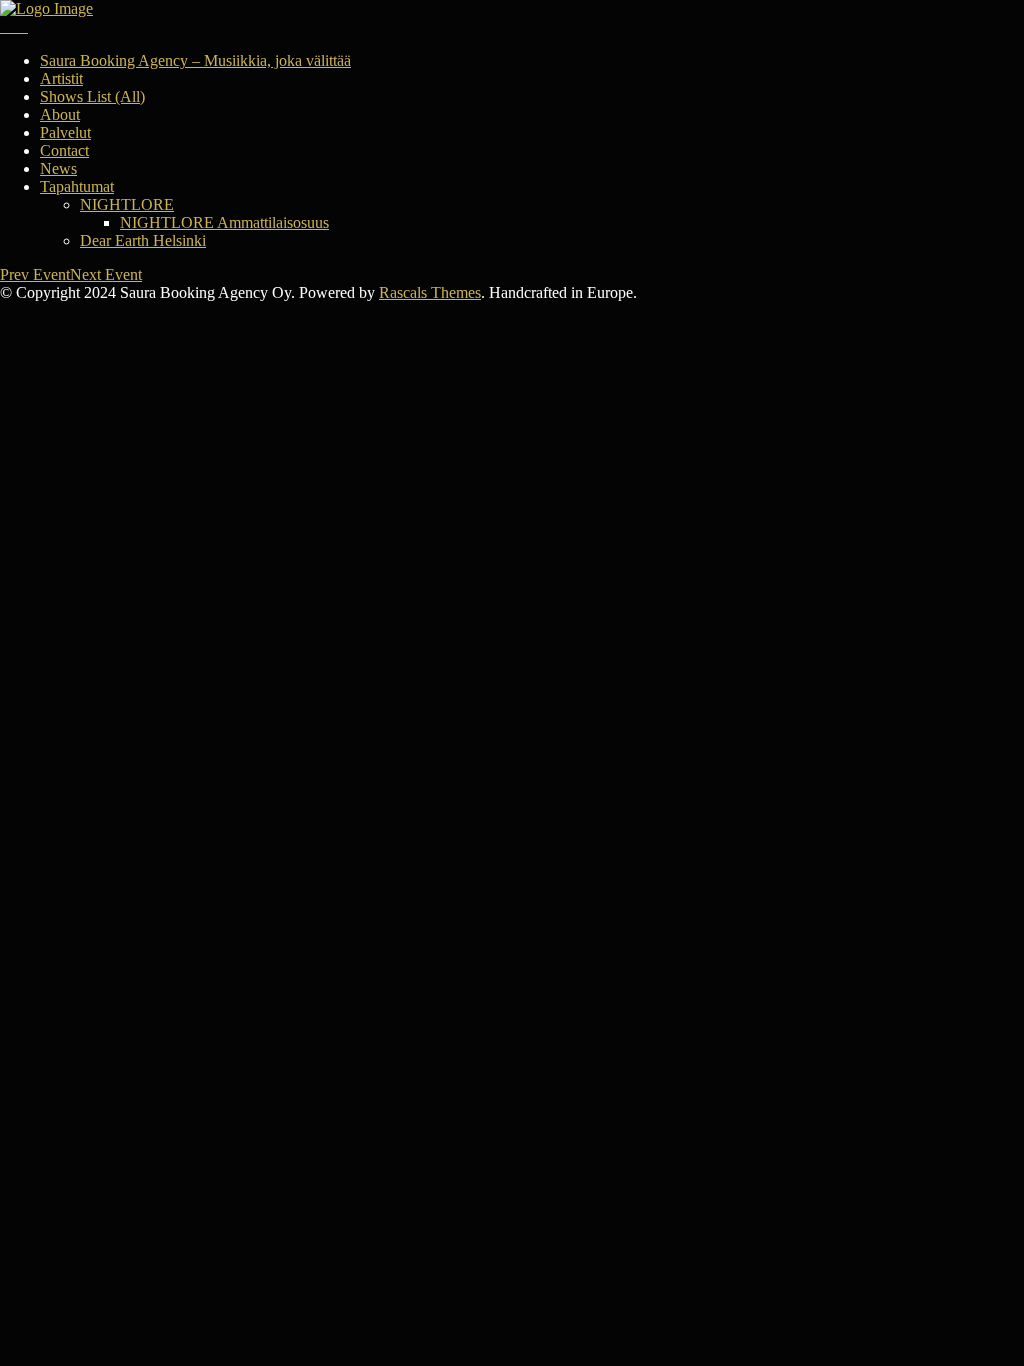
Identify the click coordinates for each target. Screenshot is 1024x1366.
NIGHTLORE (127, 204)
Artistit (61, 78)
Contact (64, 150)
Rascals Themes (430, 292)
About (60, 114)
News (58, 168)
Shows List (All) (92, 96)
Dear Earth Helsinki (143, 240)
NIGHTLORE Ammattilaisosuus (224, 222)
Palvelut (65, 132)
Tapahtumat (77, 186)
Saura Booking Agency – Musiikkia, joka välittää (195, 60)
